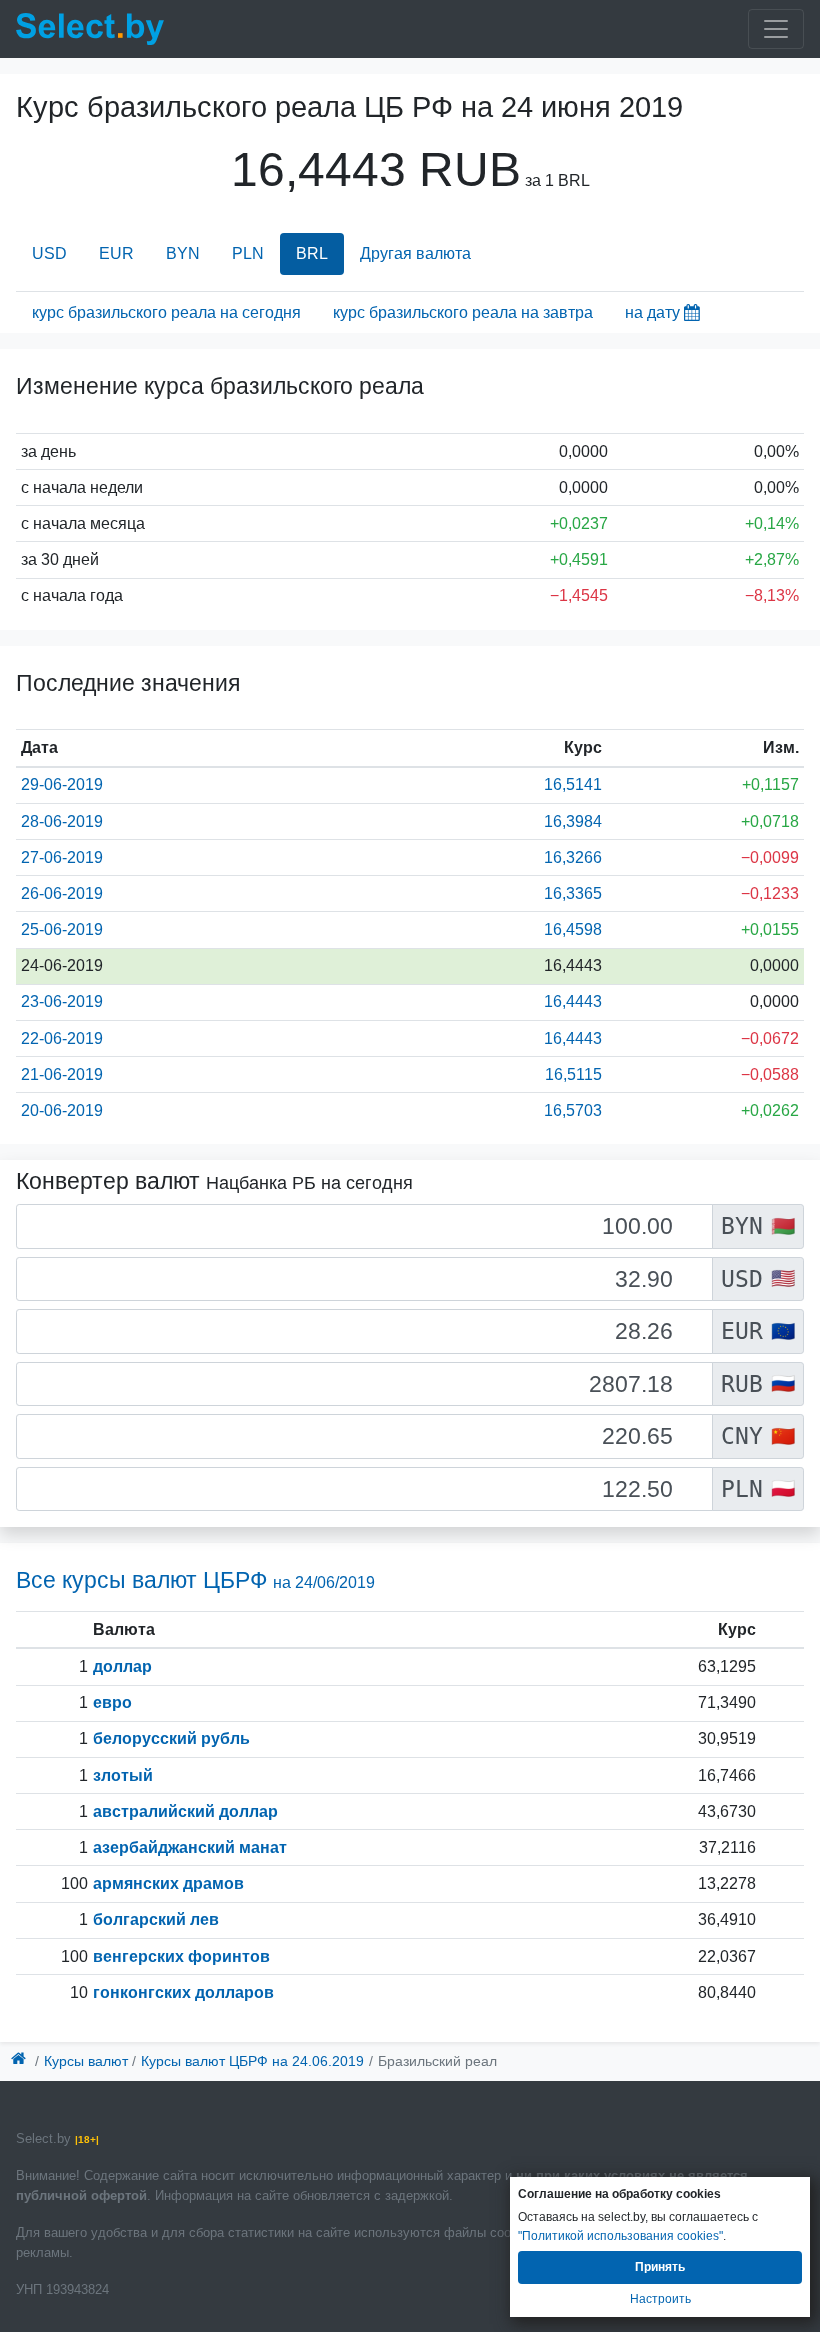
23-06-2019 (62, 1001)
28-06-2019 (62, 821)
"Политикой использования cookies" (620, 2236)
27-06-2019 (62, 857)
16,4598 (573, 929)
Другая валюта (415, 253)
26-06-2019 (62, 893)
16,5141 (573, 784)
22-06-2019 (62, 1038)
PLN (248, 253)
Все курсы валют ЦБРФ (195, 1580)
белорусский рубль (171, 1738)
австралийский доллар (185, 1811)
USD (49, 253)
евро (112, 1702)
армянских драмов (168, 1883)
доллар (122, 1666)
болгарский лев (156, 1919)
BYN (183, 253)
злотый (123, 1775)
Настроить (660, 2299)
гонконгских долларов (183, 1992)
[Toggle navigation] (776, 29)
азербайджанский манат (190, 1847)
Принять (660, 2267)
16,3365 (573, 893)
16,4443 (573, 1001)
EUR (116, 253)
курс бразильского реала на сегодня (166, 312)
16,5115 (573, 1074)
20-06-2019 (62, 1110)
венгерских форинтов (181, 1956)
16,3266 (573, 857)
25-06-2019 (62, 929)
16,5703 (573, 1110)
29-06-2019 (62, 784)
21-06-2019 (62, 1074)
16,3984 (573, 821)
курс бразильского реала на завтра (463, 312)
